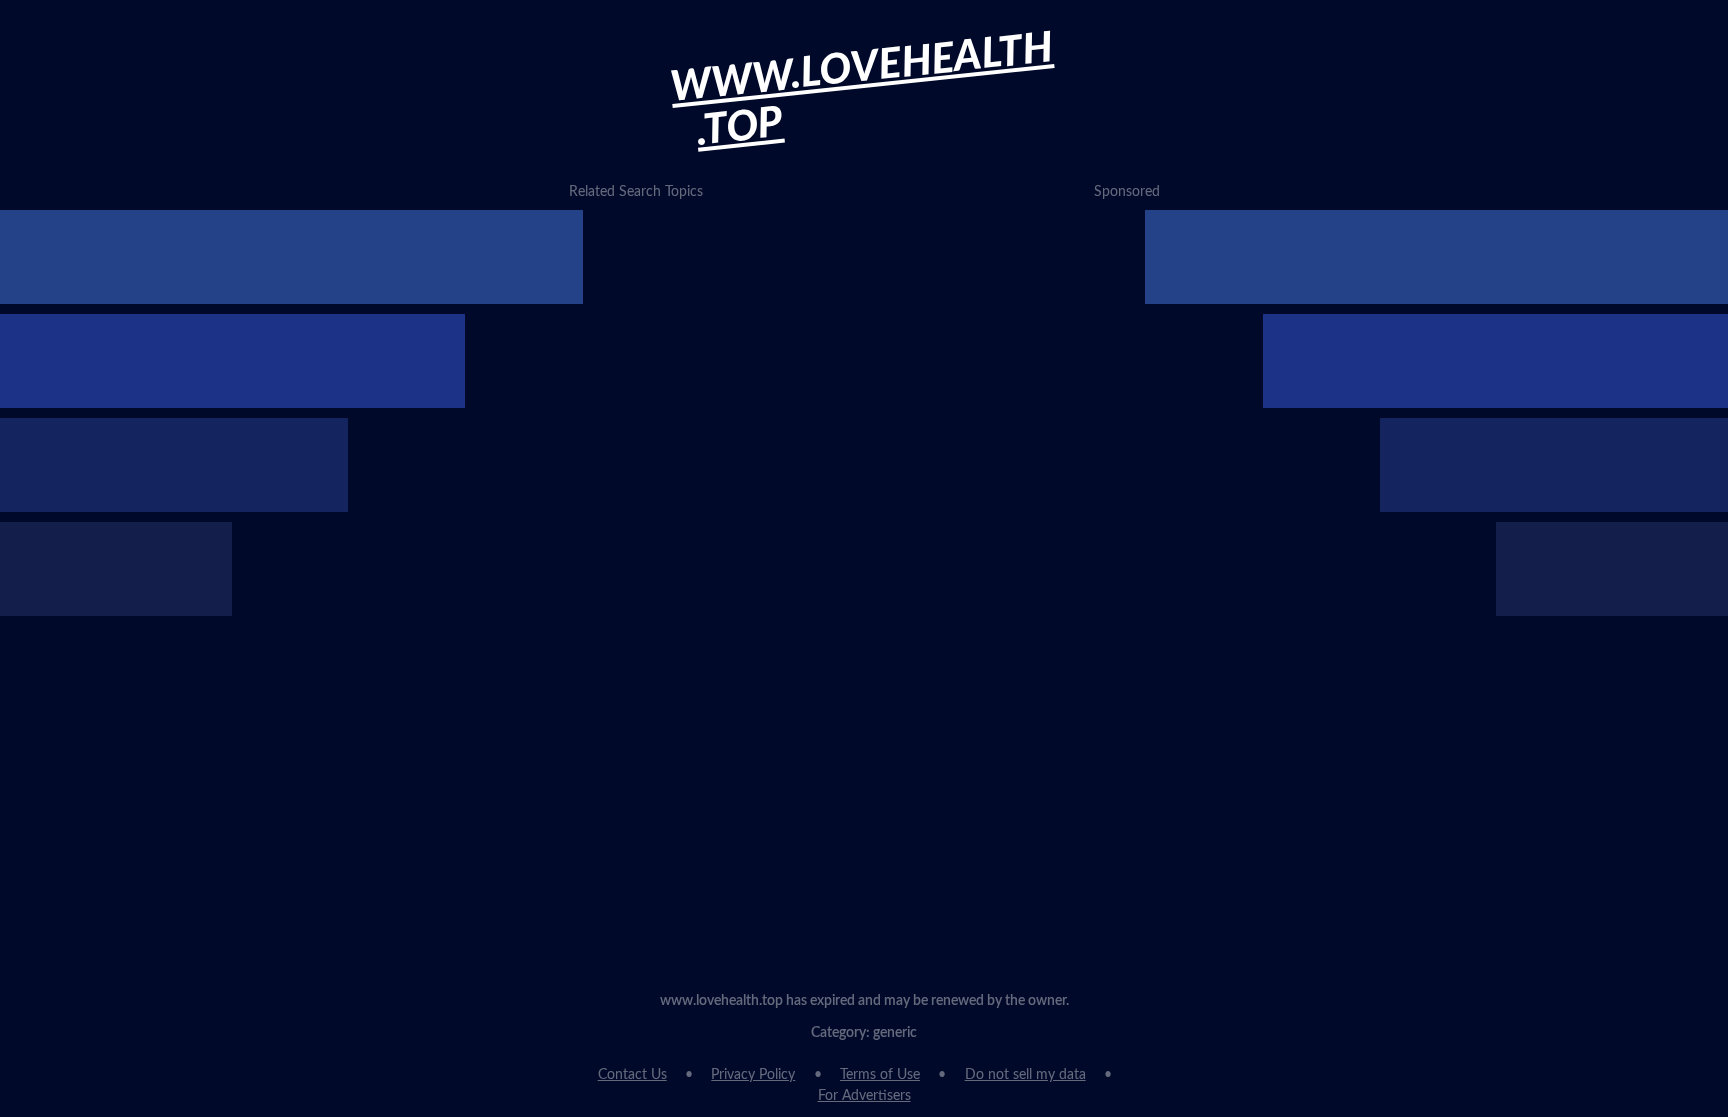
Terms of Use (880, 1075)
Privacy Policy (753, 1075)
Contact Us (632, 1075)
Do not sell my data (1025, 1075)
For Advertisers (864, 1096)
